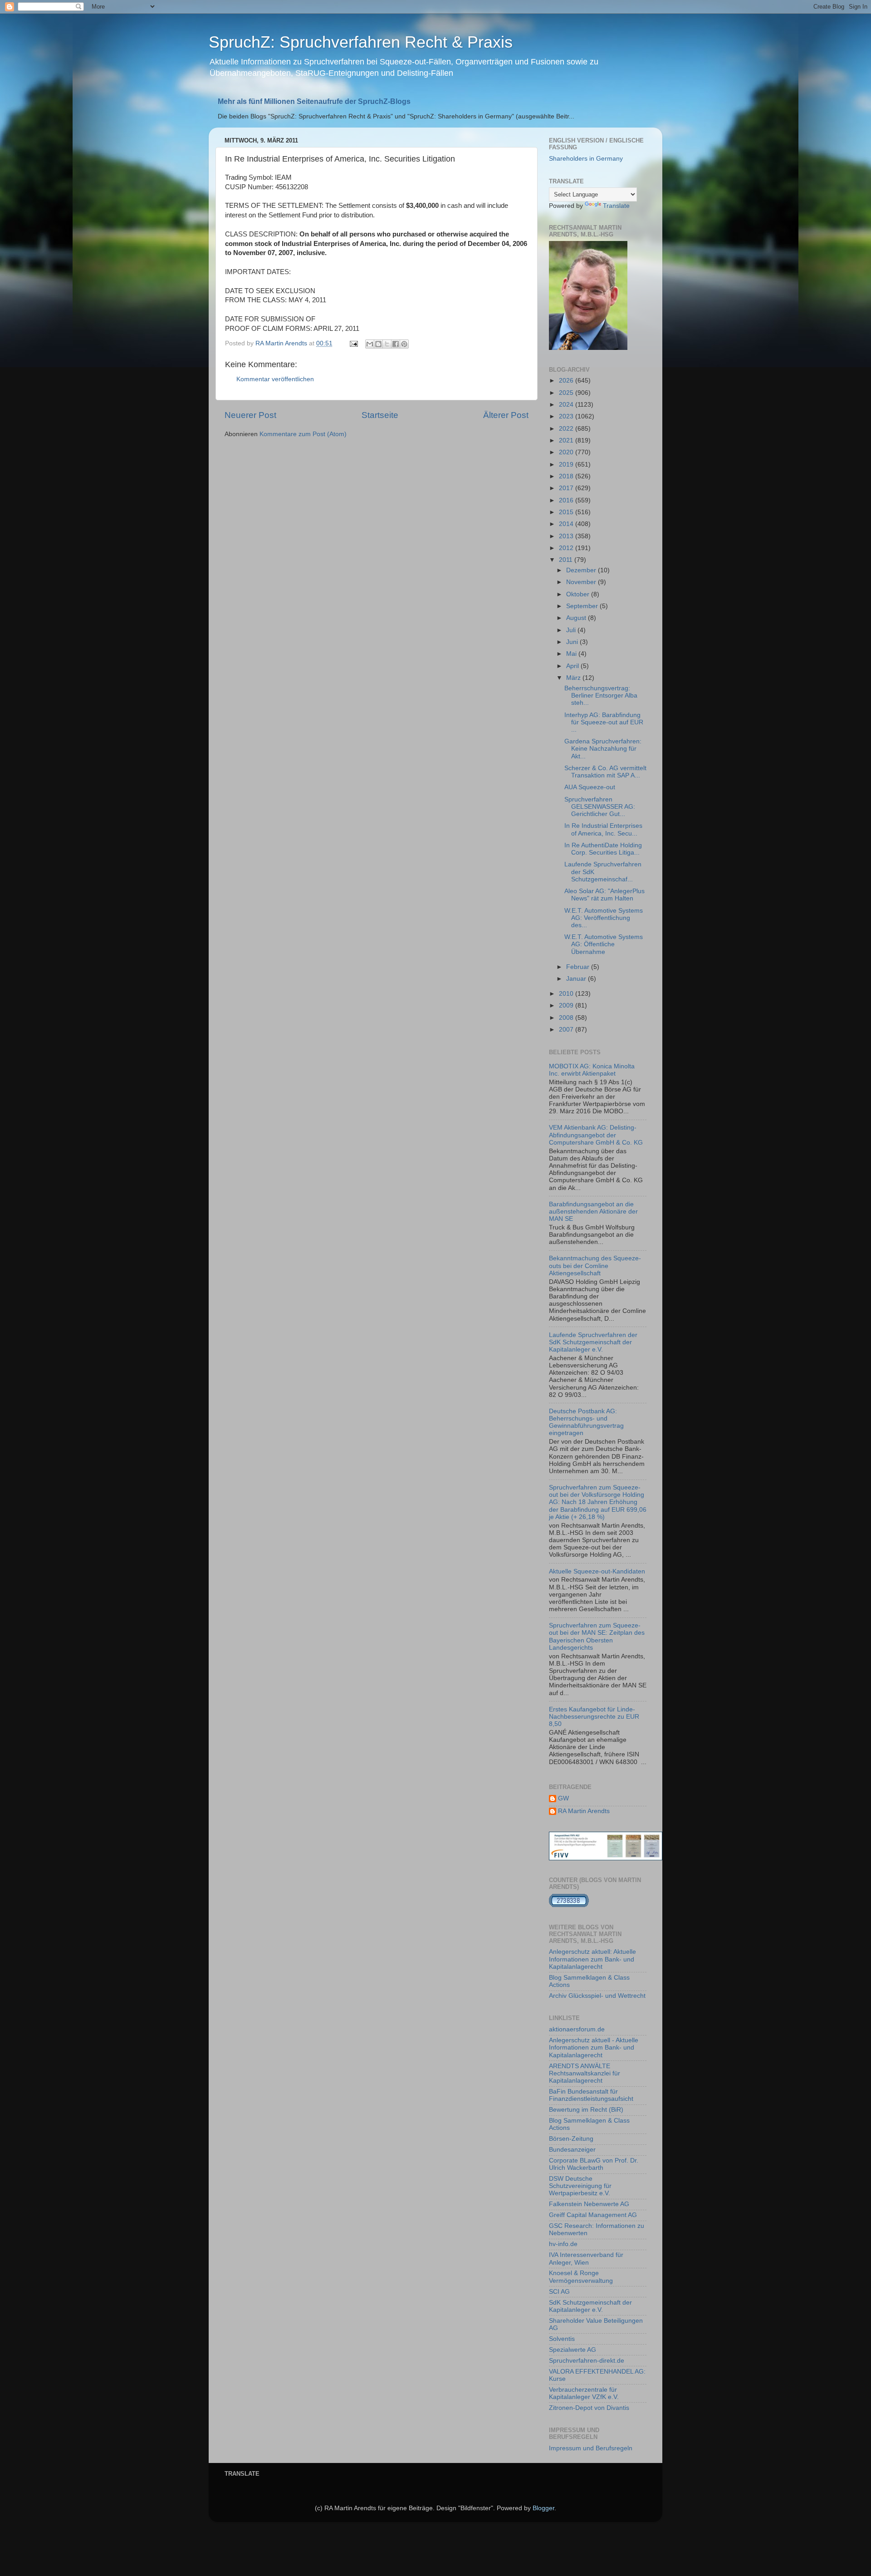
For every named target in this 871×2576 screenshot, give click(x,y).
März (574, 678)
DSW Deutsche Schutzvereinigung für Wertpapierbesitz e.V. (580, 2186)
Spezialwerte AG (573, 2350)
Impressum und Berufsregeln (591, 2448)
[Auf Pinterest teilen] (404, 344)
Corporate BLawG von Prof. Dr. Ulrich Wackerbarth (594, 2164)
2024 (567, 405)
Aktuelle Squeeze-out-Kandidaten (597, 1571)
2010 (567, 994)
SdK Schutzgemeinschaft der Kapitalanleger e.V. (590, 2306)
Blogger (543, 2508)
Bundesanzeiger (572, 2150)
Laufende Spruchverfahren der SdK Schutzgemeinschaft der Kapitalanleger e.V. (593, 1342)
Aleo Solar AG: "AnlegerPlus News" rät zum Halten (604, 895)
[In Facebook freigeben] (396, 344)
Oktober (579, 594)
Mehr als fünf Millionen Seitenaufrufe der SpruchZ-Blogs (314, 101)
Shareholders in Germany (586, 159)
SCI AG (559, 2292)
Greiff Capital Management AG (593, 2215)
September (583, 606)
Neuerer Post (250, 415)
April (573, 666)
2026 (567, 381)
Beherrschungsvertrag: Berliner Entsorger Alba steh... (601, 696)
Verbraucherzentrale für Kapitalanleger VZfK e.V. (584, 2393)
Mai (572, 654)
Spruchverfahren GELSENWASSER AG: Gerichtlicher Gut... (600, 807)
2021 (567, 440)
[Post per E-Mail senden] (353, 343)
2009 (567, 1005)
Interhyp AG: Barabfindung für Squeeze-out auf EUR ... (604, 722)
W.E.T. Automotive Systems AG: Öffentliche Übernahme (604, 944)
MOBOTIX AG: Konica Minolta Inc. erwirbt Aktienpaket (592, 1070)
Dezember (582, 570)
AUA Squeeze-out (590, 787)
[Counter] (569, 1905)
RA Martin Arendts (584, 1811)
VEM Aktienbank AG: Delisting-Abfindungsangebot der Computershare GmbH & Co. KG (596, 1135)
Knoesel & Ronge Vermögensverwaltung (581, 2277)
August (577, 618)
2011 (567, 560)
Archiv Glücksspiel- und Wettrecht (597, 1996)
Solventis (562, 2339)
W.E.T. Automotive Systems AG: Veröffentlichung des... (604, 918)
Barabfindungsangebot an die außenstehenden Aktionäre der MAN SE (593, 1212)
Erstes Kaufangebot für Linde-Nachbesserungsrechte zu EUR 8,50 (594, 1717)
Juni (573, 642)
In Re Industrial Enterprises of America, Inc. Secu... (603, 829)
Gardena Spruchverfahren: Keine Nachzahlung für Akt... (603, 749)
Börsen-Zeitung (571, 2139)
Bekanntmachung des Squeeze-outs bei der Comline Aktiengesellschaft (595, 1266)
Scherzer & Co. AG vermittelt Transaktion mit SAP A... (605, 772)
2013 (567, 536)
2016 (567, 500)
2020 (567, 452)
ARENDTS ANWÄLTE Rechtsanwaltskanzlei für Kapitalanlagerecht (585, 2073)
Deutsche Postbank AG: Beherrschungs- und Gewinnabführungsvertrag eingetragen (586, 1422)
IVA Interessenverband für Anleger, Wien (586, 2259)
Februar (579, 967)
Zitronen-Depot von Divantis (589, 2408)
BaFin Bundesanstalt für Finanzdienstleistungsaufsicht (591, 2095)
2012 (567, 548)
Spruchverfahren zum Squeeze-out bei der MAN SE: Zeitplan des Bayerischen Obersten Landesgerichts (597, 1637)
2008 (567, 1018)
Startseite (380, 415)
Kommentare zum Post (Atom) (303, 434)
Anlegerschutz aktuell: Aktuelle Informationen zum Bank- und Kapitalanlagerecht (592, 1959)
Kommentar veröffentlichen (275, 379)
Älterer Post (506, 415)
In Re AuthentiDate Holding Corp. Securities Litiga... (603, 849)
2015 (567, 512)
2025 (567, 393)
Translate (616, 206)
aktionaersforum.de (577, 2029)
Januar (577, 979)
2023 (567, 416)
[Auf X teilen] (387, 344)
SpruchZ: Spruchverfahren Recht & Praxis (361, 42)
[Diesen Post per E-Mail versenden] (370, 344)
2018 (567, 476)
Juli (572, 630)
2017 (567, 488)
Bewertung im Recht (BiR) (586, 2110)
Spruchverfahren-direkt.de (587, 2361)
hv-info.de (563, 2244)
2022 (567, 429)
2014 (567, 524)
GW (563, 1798)
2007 (567, 1030)
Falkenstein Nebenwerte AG (589, 2204)
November (582, 582)
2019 (567, 465)
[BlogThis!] (378, 344)
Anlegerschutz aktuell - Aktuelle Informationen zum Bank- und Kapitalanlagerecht (594, 2048)
